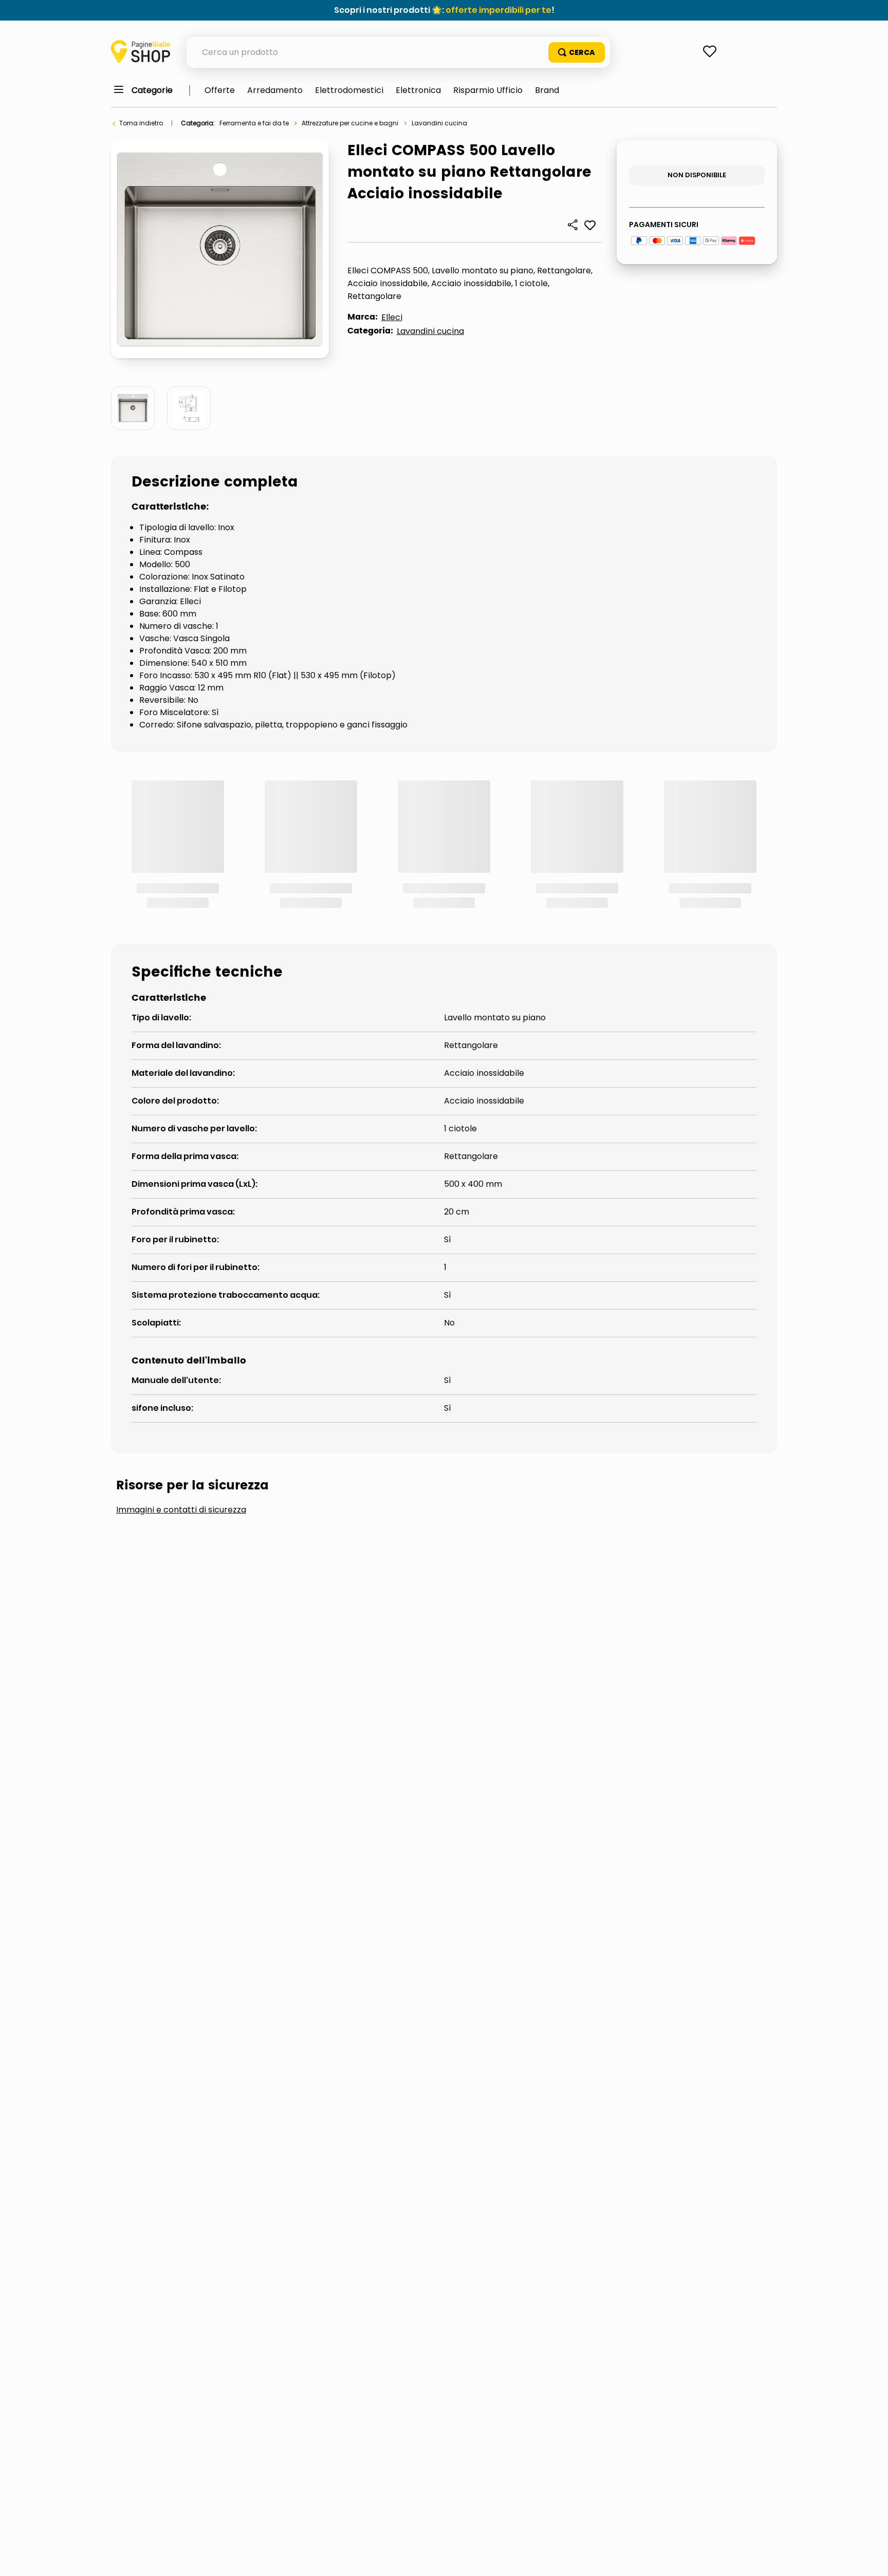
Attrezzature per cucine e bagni (350, 123)
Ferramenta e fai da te (254, 123)
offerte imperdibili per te (498, 10)
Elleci (392, 317)
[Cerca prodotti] (577, 52)
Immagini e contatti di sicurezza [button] (181, 1372)
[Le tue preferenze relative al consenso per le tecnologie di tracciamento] (870, 2558)
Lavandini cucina (439, 123)
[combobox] (398, 52)
